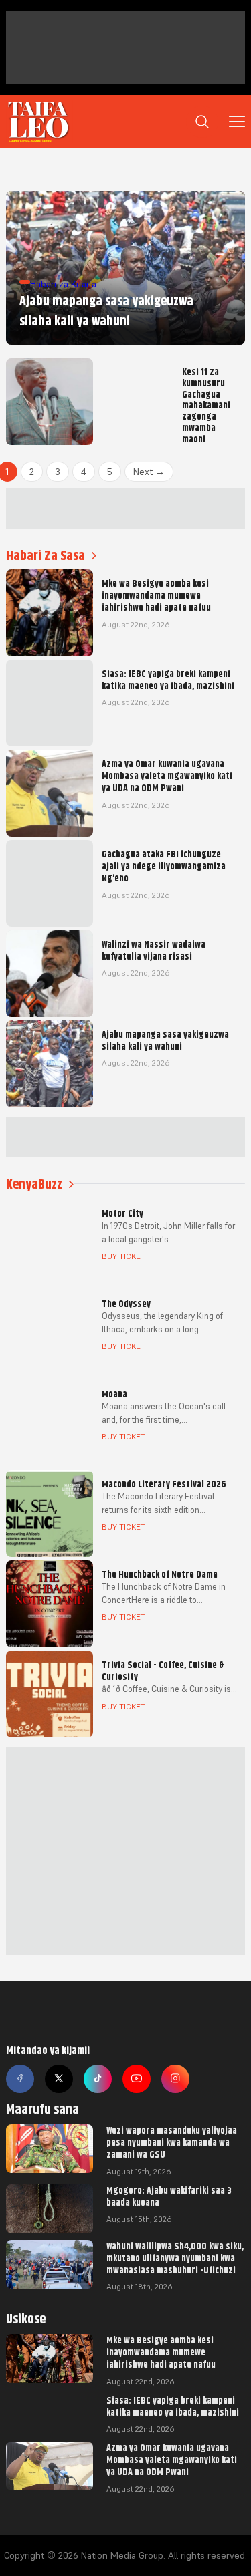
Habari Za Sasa (46, 556)
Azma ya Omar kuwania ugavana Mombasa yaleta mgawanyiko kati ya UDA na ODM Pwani (172, 2460)
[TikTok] (98, 2079)
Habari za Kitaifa (63, 284)
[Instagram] (175, 2079)
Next (149, 472)
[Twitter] (59, 2079)
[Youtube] (137, 2079)
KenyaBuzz (34, 1184)
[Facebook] (20, 2079)
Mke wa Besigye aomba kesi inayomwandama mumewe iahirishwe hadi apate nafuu (161, 2352)
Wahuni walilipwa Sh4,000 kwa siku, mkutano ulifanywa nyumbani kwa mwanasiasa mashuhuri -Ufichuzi (175, 2258)
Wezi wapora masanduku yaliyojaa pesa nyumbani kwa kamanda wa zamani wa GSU (172, 2142)
